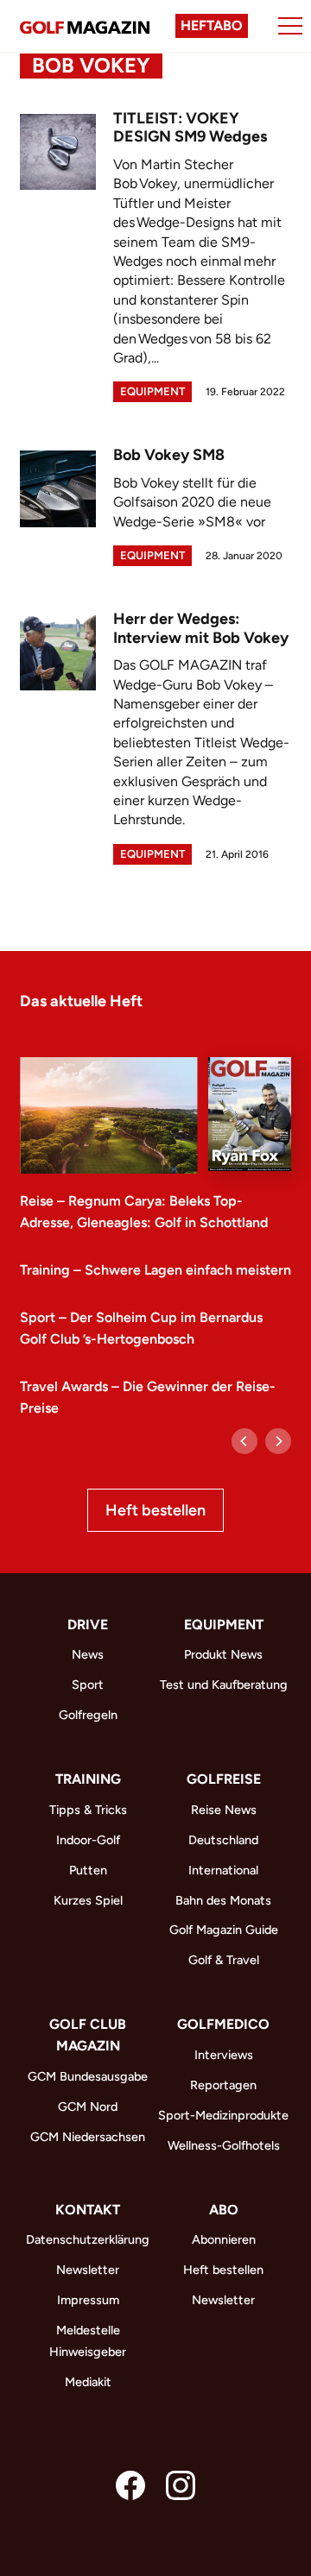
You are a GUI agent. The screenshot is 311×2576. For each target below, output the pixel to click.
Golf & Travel (224, 1960)
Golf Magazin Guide (224, 1930)
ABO (224, 2210)
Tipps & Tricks (88, 1810)
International (223, 1870)
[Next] (278, 1441)
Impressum (88, 2300)
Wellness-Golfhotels (224, 2145)
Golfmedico (223, 2024)
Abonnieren (224, 2239)
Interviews (224, 2055)
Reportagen (223, 2085)
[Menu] (290, 26)
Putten (88, 1870)
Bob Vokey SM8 (169, 455)
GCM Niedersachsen (88, 2137)
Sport (88, 1685)
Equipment (152, 391)
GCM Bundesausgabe (88, 2076)
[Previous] (244, 1441)
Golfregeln (88, 1715)
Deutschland (223, 1840)
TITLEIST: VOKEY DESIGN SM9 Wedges (190, 128)
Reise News (224, 1810)
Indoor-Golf (88, 1840)
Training (88, 1779)
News (88, 1654)
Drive (88, 1625)
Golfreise (224, 1779)
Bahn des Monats (223, 1900)
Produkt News (223, 1654)
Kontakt (88, 2210)
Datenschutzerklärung (88, 2239)
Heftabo (212, 25)
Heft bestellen (155, 1510)
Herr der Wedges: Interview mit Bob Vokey (201, 628)
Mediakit (88, 2382)
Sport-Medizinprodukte (223, 2115)
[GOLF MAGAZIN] (85, 26)
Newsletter (88, 2270)
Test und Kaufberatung (224, 1685)
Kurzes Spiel (88, 1900)
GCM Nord (88, 2107)
